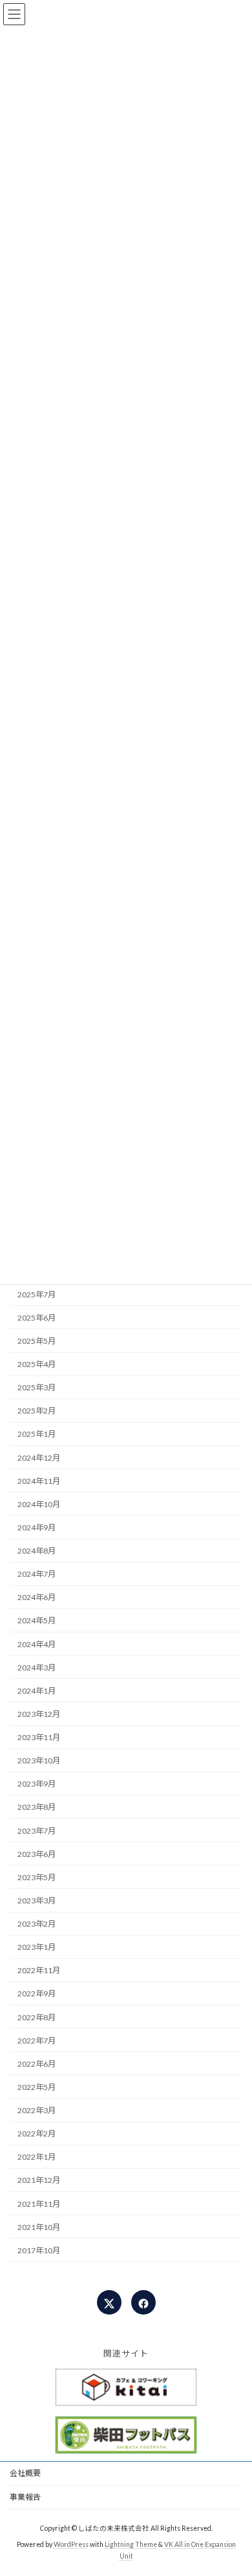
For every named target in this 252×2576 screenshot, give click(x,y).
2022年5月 (37, 2087)
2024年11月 (39, 1481)
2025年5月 (37, 1341)
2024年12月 (39, 1457)
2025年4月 (37, 1364)
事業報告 (25, 2497)
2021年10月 (39, 2227)
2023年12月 (39, 1714)
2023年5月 (37, 1877)
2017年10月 (39, 2250)
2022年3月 (37, 2110)
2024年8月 (37, 1551)
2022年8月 (37, 2017)
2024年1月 (37, 1691)
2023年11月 (39, 1737)
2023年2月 (37, 1924)
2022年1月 (37, 2157)
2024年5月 (37, 1620)
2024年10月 (39, 1504)
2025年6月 (37, 1318)
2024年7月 (37, 1574)
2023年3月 (37, 1901)
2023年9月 (37, 1784)
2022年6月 (37, 2064)
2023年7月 (37, 1830)
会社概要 (25, 2473)
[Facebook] (143, 2302)
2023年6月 (37, 1854)
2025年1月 (37, 1434)
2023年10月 (39, 1760)
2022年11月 (39, 1970)
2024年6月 (37, 1597)
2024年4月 (37, 1644)
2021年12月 (39, 2180)
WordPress (71, 2544)
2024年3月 (37, 1668)
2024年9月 (37, 1527)
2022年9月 (37, 1993)
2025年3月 (37, 1387)
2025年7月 (37, 1294)
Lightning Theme (131, 2544)
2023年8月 (37, 1807)
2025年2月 (37, 1411)
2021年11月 (39, 2203)
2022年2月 (37, 2134)
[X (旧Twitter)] (109, 2302)
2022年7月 (37, 2041)
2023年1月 (37, 1947)
